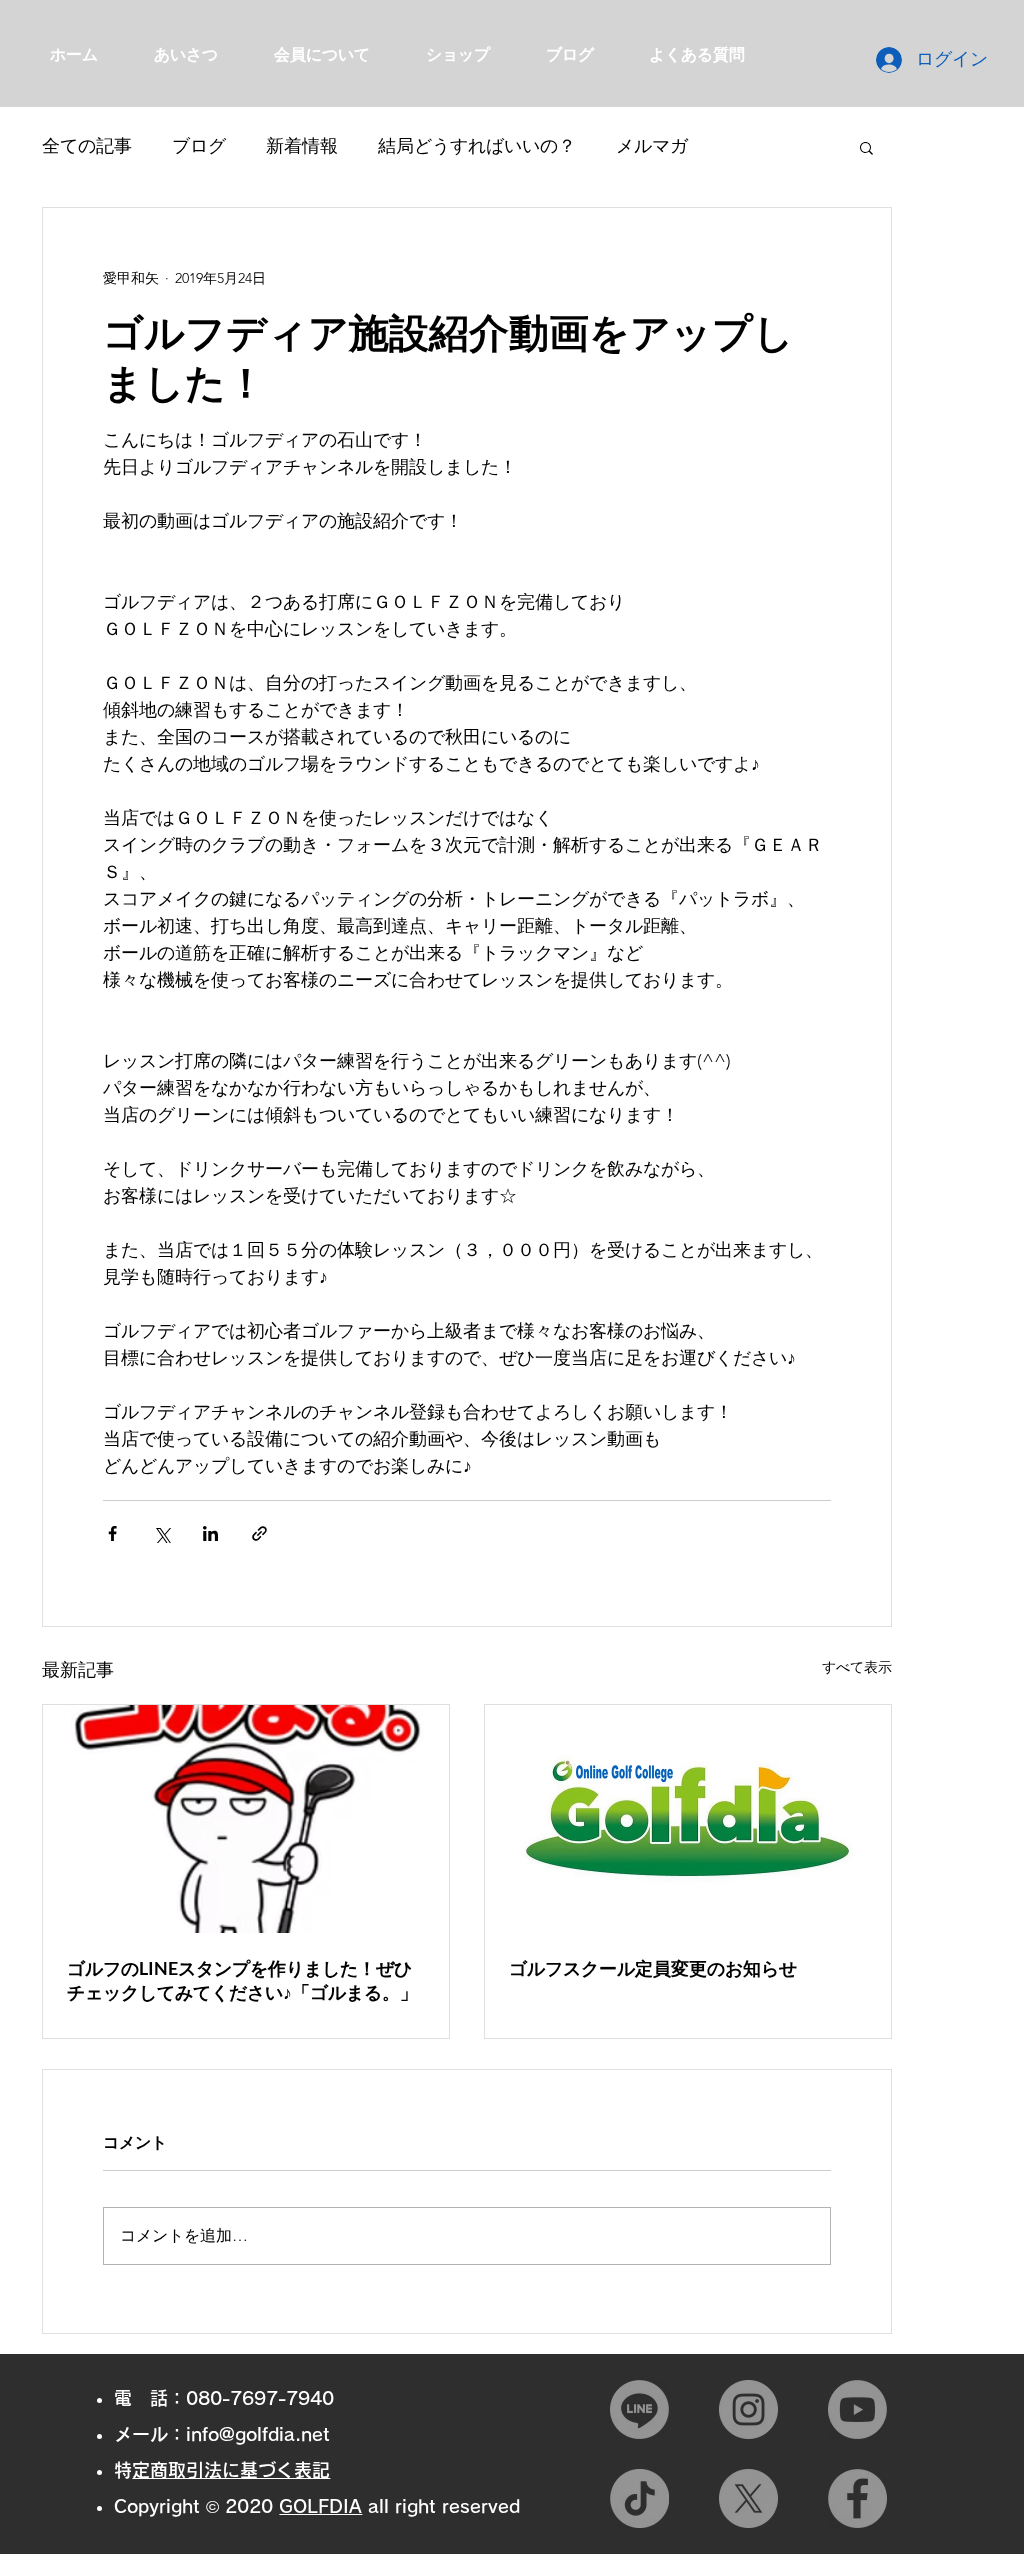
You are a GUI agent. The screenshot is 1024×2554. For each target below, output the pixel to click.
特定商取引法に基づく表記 (231, 2470)
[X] (748, 2498)
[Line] (639, 2409)
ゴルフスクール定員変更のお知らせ (653, 1968)
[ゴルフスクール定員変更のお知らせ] (688, 1819)
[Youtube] (857, 2409)
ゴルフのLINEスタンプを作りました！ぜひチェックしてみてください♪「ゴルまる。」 (242, 1980)
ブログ (199, 146)
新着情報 (302, 146)
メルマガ (652, 146)
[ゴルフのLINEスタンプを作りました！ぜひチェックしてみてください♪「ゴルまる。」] (246, 1819)
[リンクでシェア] (259, 1533)
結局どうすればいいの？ (477, 146)
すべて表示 (857, 1667)
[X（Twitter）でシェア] (161, 1533)
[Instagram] (748, 2409)
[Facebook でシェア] (112, 1533)
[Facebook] (857, 2498)
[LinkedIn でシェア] (210, 1533)
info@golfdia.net (258, 2434)
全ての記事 (87, 146)
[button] (866, 147)
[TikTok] (639, 2498)
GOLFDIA (320, 2506)
